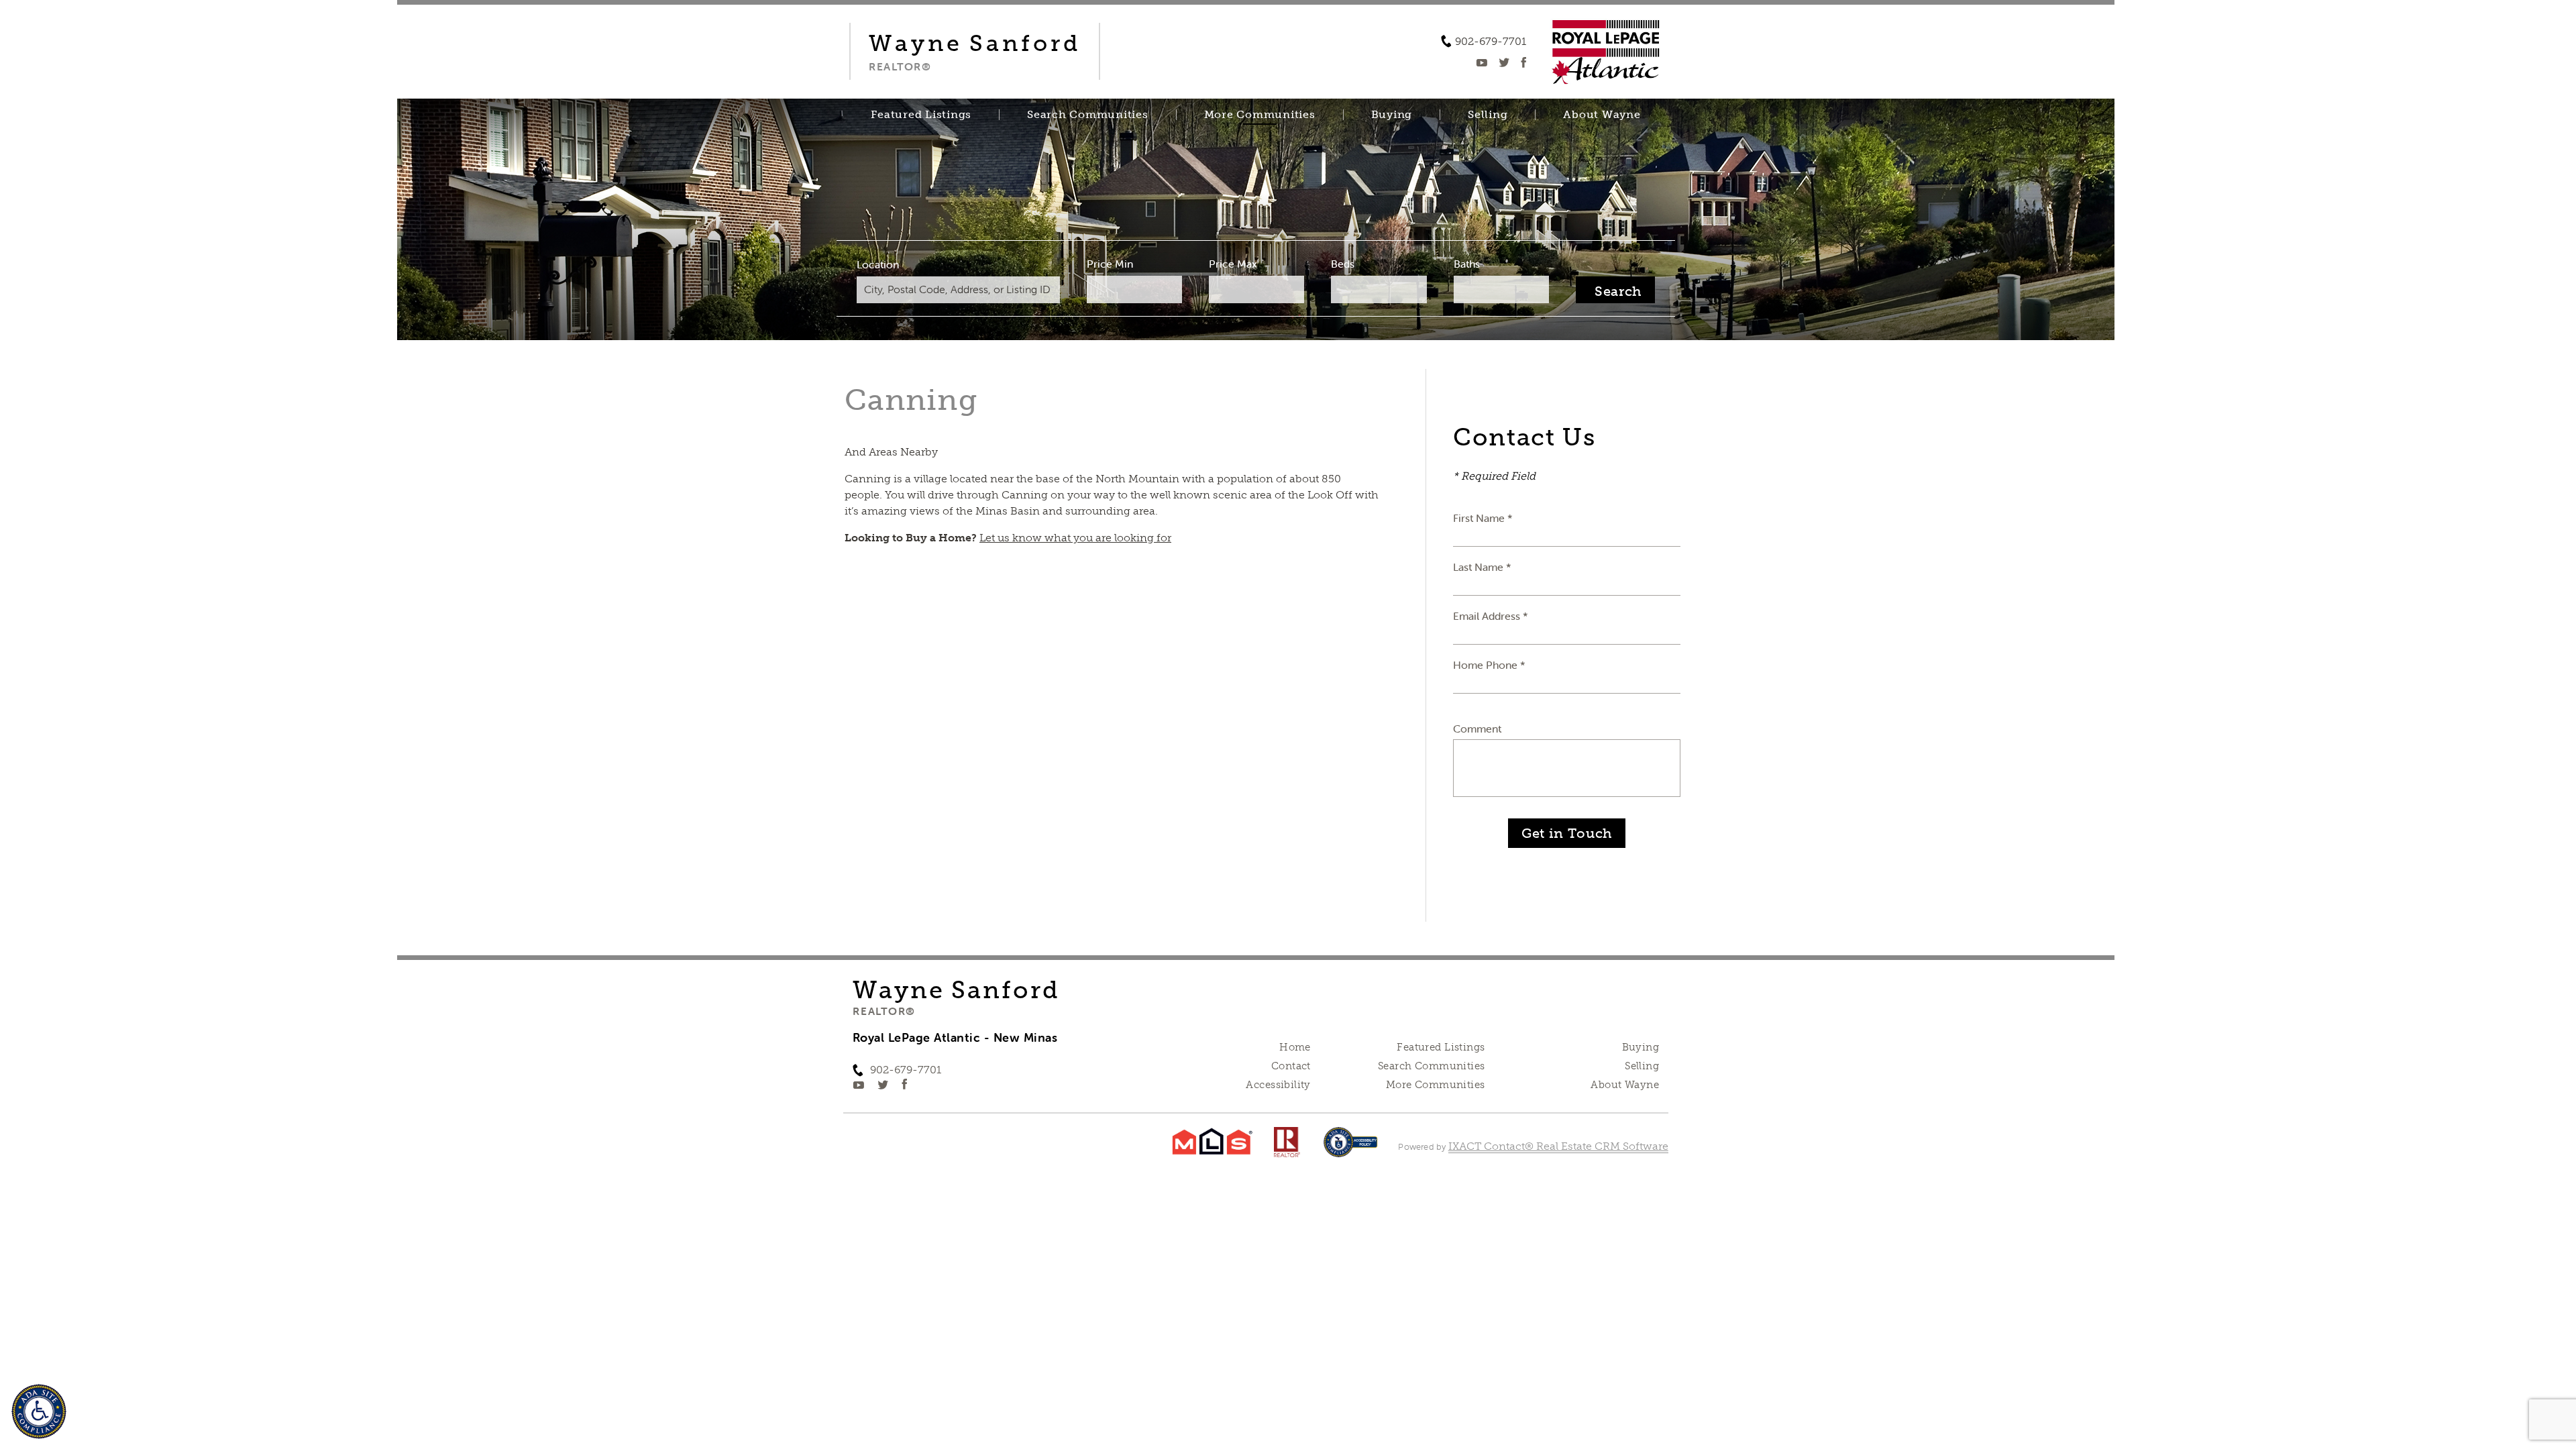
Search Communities (1088, 115)
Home (1295, 1047)
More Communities (1260, 115)
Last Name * (1482, 567)
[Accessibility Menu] (39, 1411)
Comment (1477, 729)
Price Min (1110, 264)
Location (878, 264)
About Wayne (1602, 115)
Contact (1291, 1066)
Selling (1488, 115)
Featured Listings (921, 115)
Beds (1343, 264)
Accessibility (1278, 1085)
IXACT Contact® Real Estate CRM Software (1558, 1146)
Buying (1392, 115)
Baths (1467, 264)
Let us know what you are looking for (1075, 538)
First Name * (1483, 518)
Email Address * (1491, 616)
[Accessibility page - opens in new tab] (1351, 1149)
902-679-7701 (1491, 42)
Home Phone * (1489, 665)
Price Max (1233, 264)
